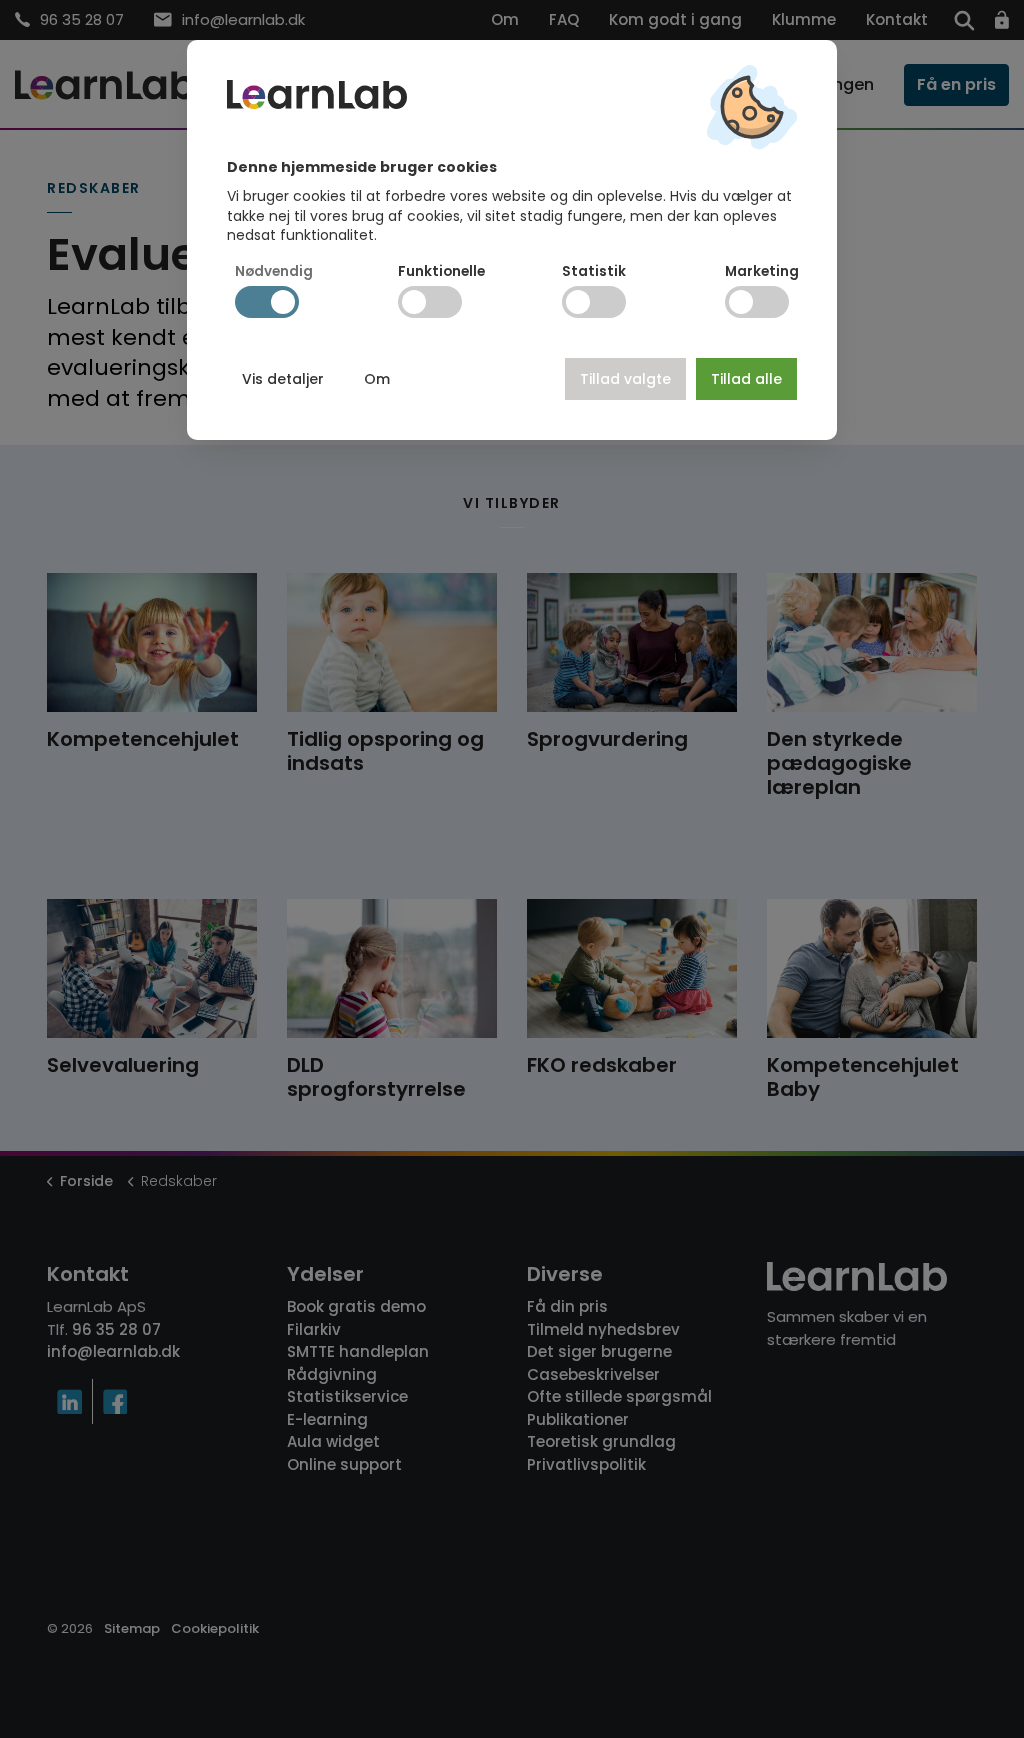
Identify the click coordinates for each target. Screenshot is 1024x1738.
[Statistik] (594, 302)
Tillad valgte (625, 379)
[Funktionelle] (430, 302)
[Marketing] (757, 302)
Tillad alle (746, 379)
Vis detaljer (283, 379)
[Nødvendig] (267, 302)
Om (377, 379)
